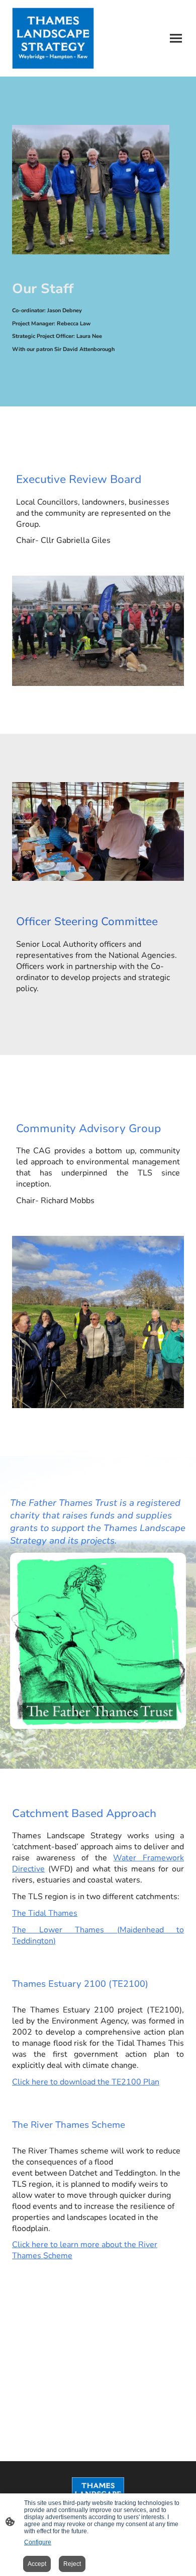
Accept (37, 2564)
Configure (38, 2542)
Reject (72, 2564)
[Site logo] (53, 38)
